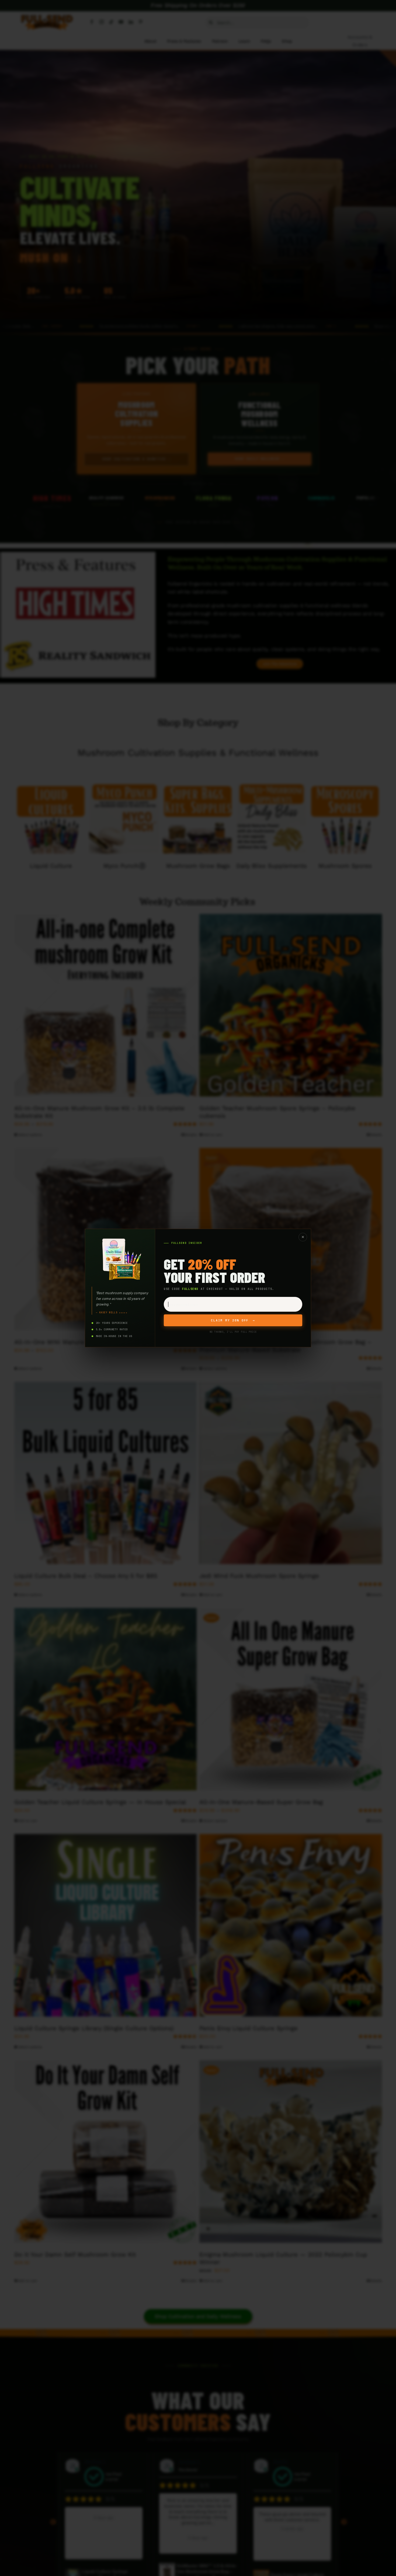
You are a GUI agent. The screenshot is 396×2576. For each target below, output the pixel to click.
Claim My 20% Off (233, 1320)
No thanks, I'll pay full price (233, 1332)
